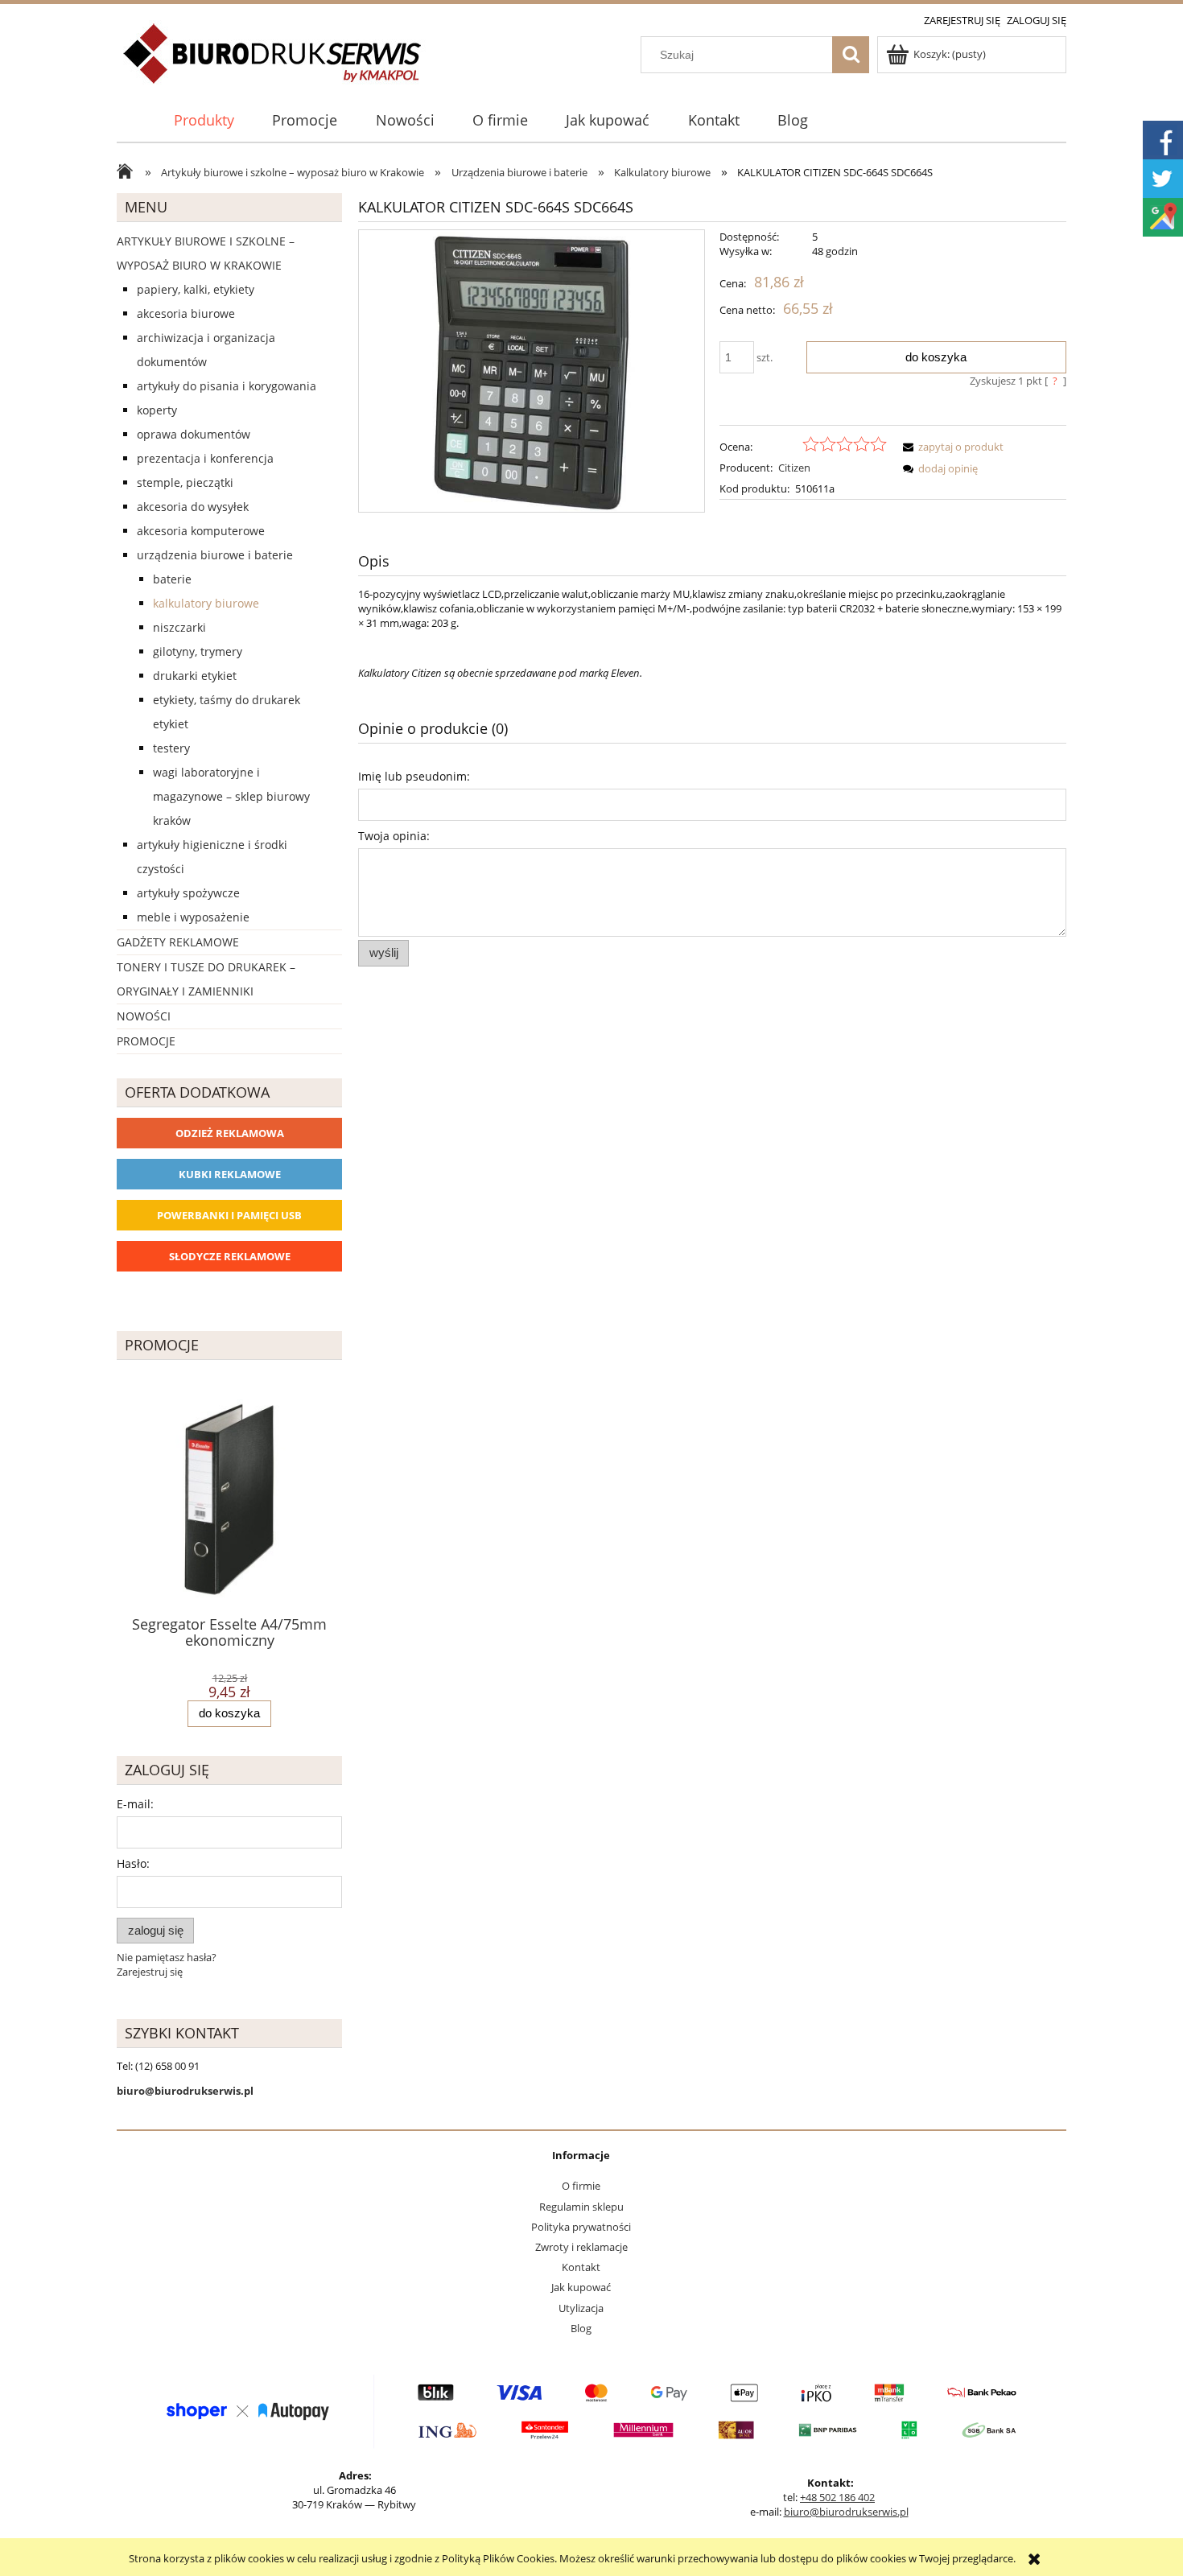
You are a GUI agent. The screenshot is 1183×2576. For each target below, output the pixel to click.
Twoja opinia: (394, 836)
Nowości (144, 1016)
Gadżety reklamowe (178, 942)
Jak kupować (581, 2287)
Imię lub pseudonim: (414, 776)
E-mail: (135, 1804)
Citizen (794, 468)
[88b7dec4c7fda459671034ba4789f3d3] (532, 371)
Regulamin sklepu (581, 2207)
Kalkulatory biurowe (206, 603)
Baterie (172, 579)
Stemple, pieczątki (185, 482)
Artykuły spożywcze (188, 893)
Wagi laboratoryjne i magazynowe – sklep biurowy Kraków (231, 796)
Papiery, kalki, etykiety (196, 289)
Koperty (157, 410)
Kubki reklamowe (230, 1174)
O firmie (581, 2186)
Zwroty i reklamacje (581, 2247)
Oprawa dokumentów (194, 434)
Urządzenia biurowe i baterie (215, 555)
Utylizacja (581, 2308)
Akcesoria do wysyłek (193, 507)
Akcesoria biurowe (186, 313)
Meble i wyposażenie (193, 917)
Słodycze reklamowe (230, 1256)
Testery (171, 748)
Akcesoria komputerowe (201, 531)
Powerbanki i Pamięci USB (229, 1215)
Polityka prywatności (581, 2227)
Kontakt (581, 2267)
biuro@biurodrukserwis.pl (846, 2512)
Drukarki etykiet (195, 676)
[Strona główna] (273, 63)
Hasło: (133, 1863)
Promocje (146, 1041)
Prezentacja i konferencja (205, 458)
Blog (581, 2328)
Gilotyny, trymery (198, 651)
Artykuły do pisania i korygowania (227, 386)
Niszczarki (179, 627)
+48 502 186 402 (837, 2497)
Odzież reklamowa (230, 1133)
